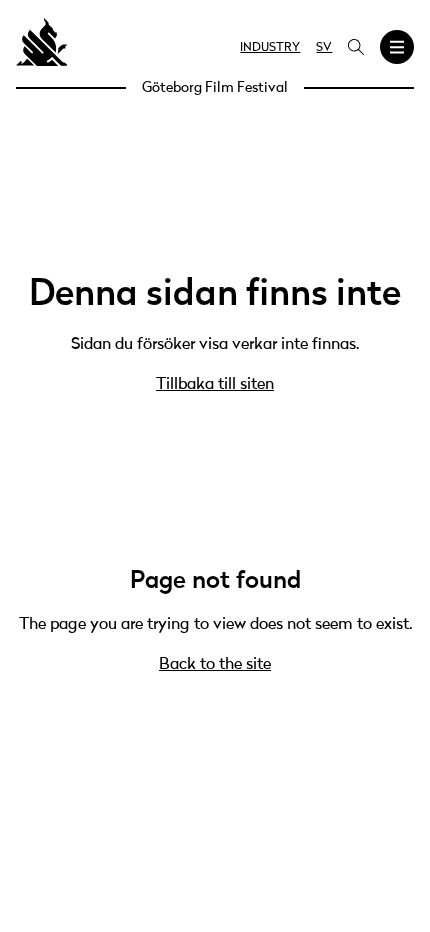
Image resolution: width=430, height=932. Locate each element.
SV (324, 48)
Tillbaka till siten (215, 385)
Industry (270, 48)
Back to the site (215, 665)
